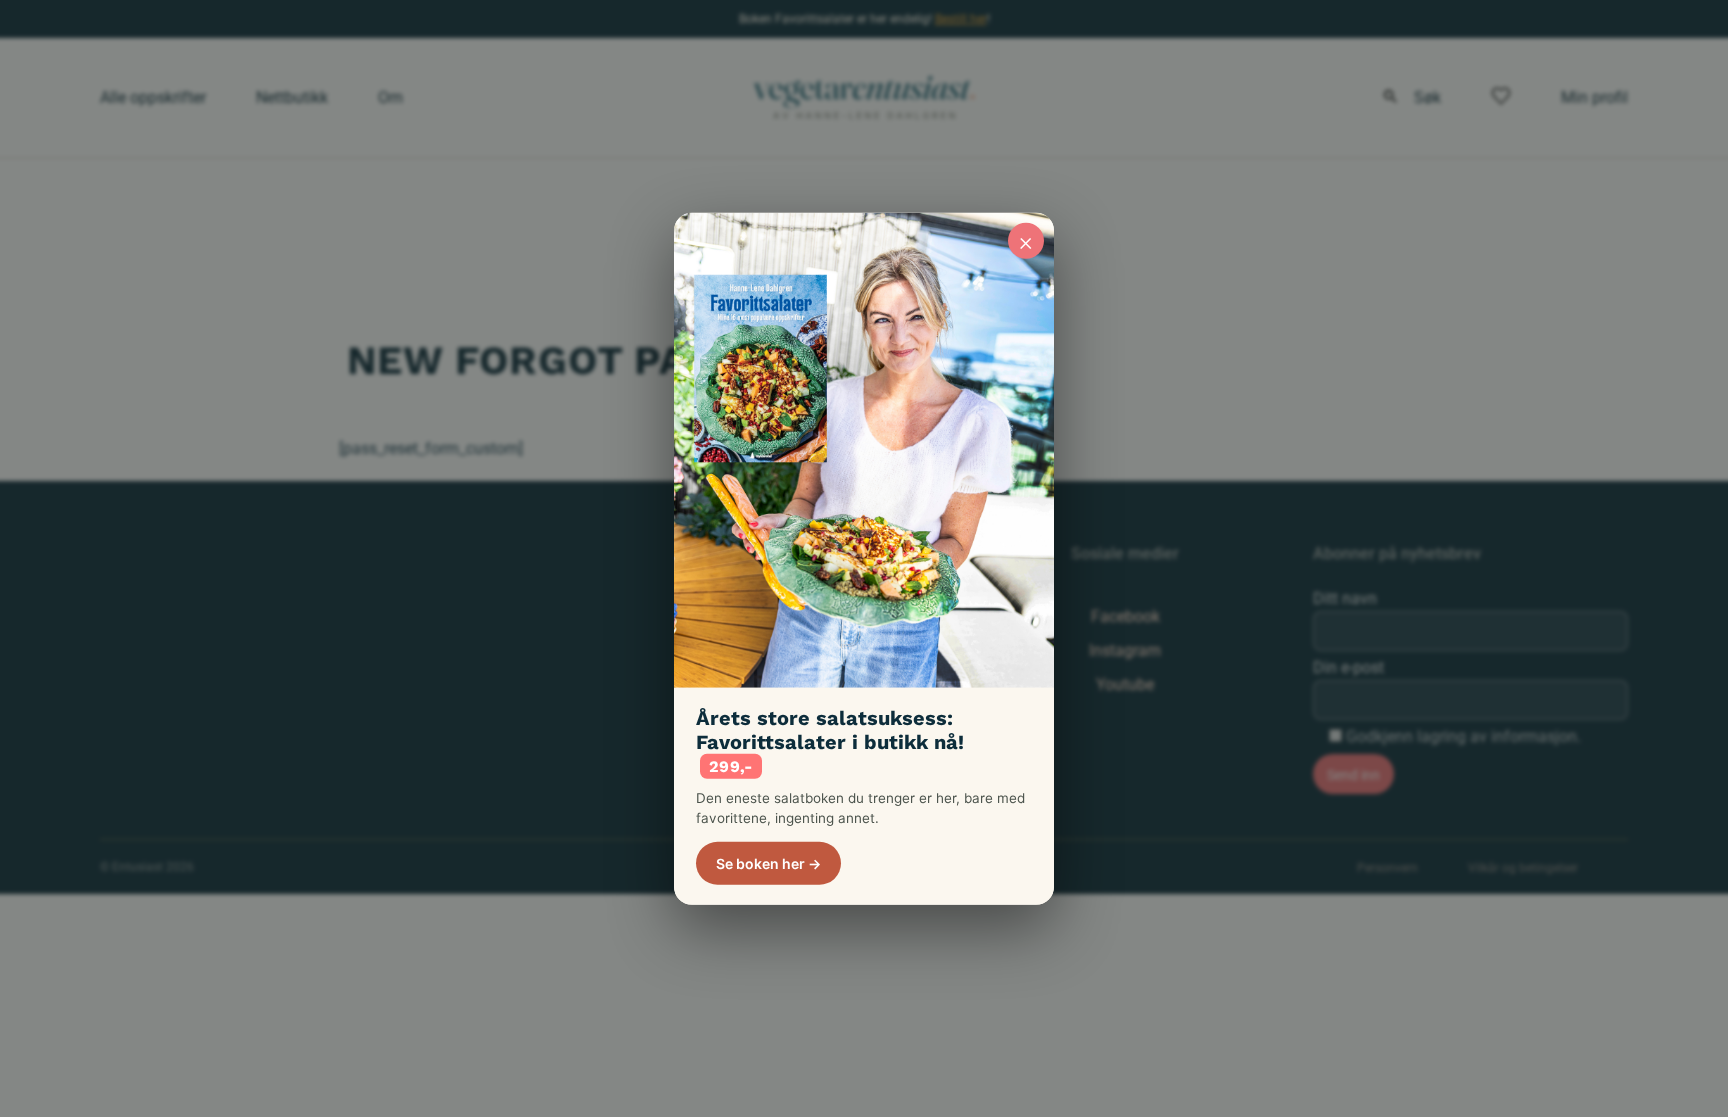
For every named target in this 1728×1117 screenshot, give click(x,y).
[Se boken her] (864, 449)
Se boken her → (768, 863)
